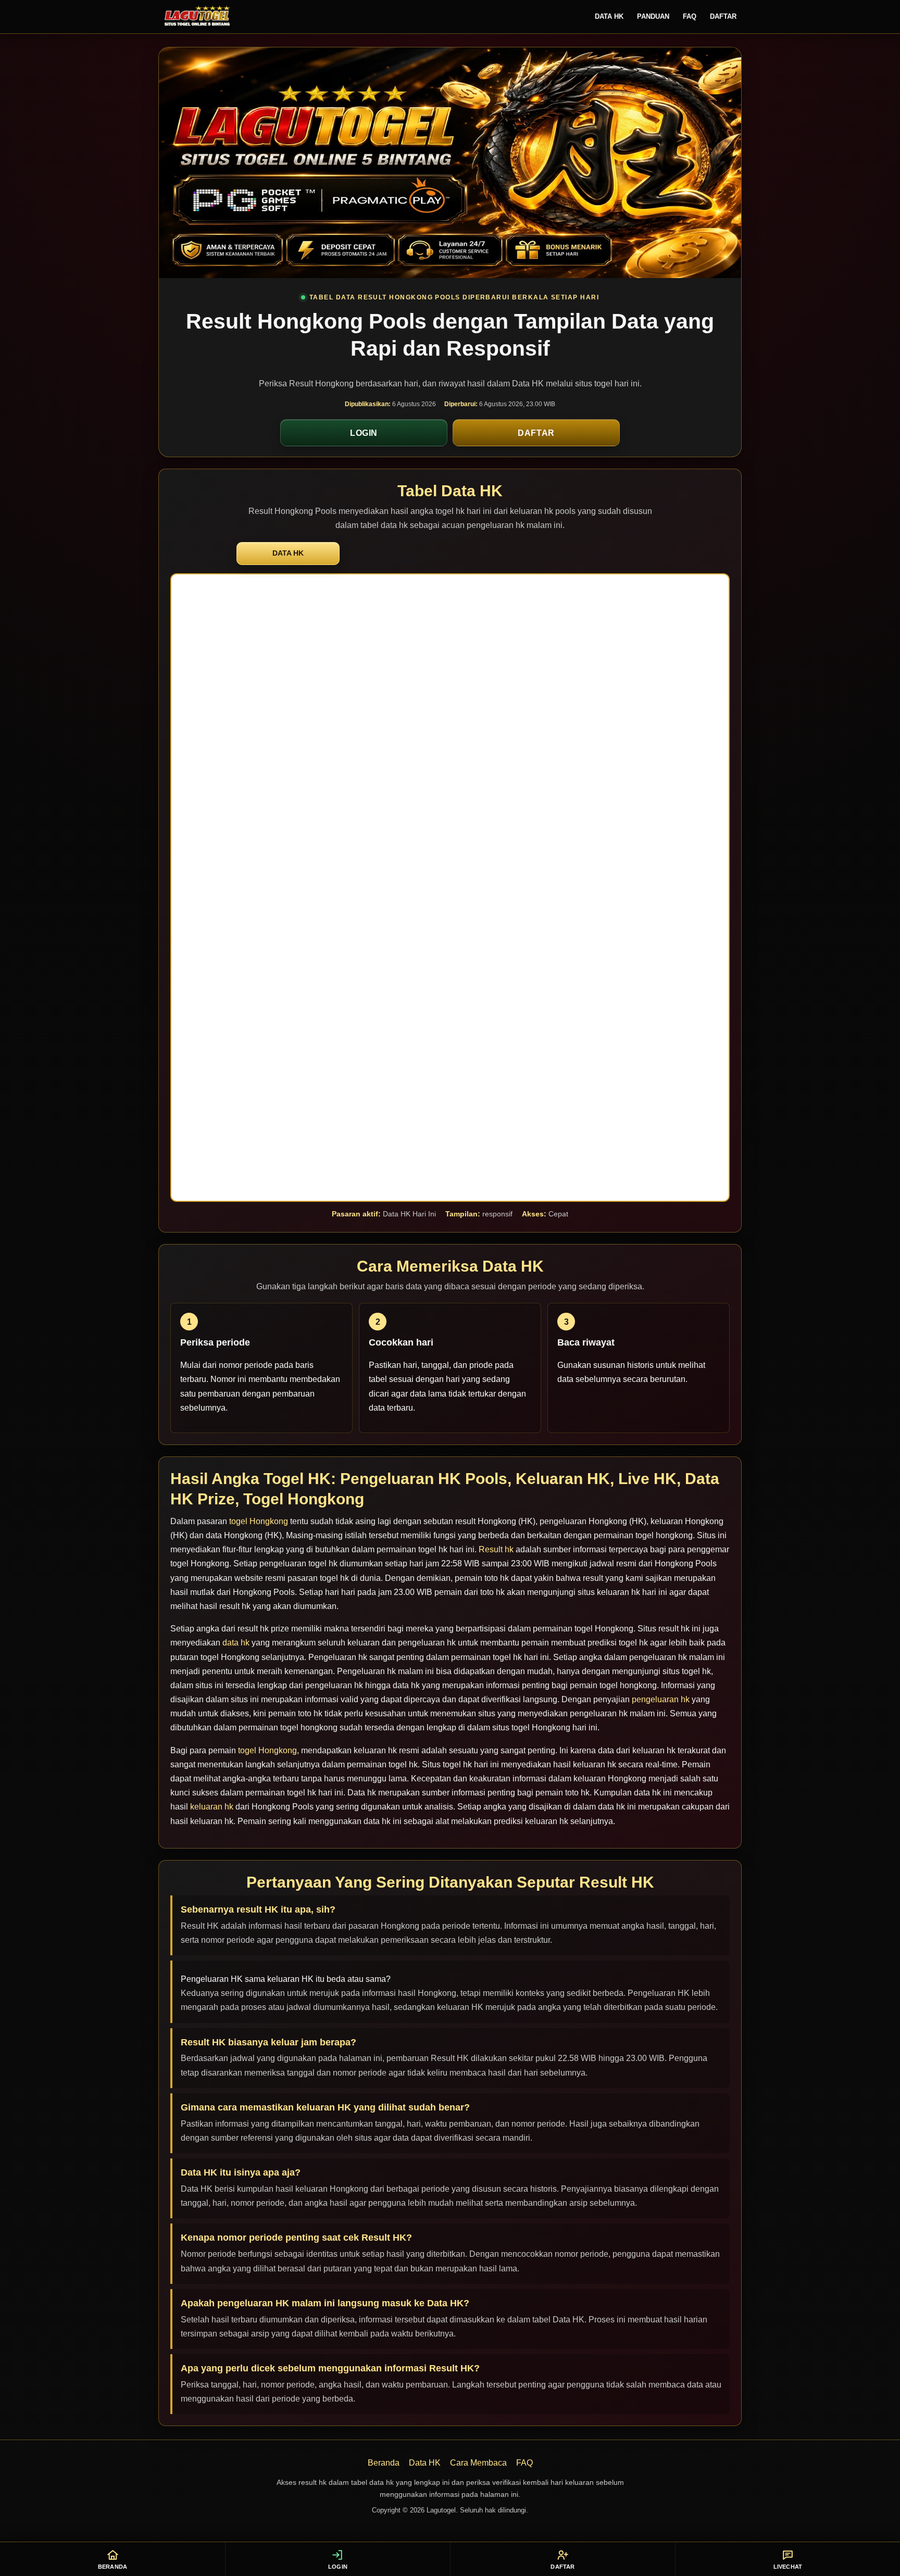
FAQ (690, 16)
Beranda (384, 2463)
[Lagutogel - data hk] (197, 17)
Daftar (723, 16)
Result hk (496, 1549)
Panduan (653, 16)
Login (364, 433)
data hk (236, 1643)
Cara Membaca (478, 2463)
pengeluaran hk (661, 1699)
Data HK (609, 16)
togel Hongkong (259, 1521)
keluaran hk (212, 1807)
